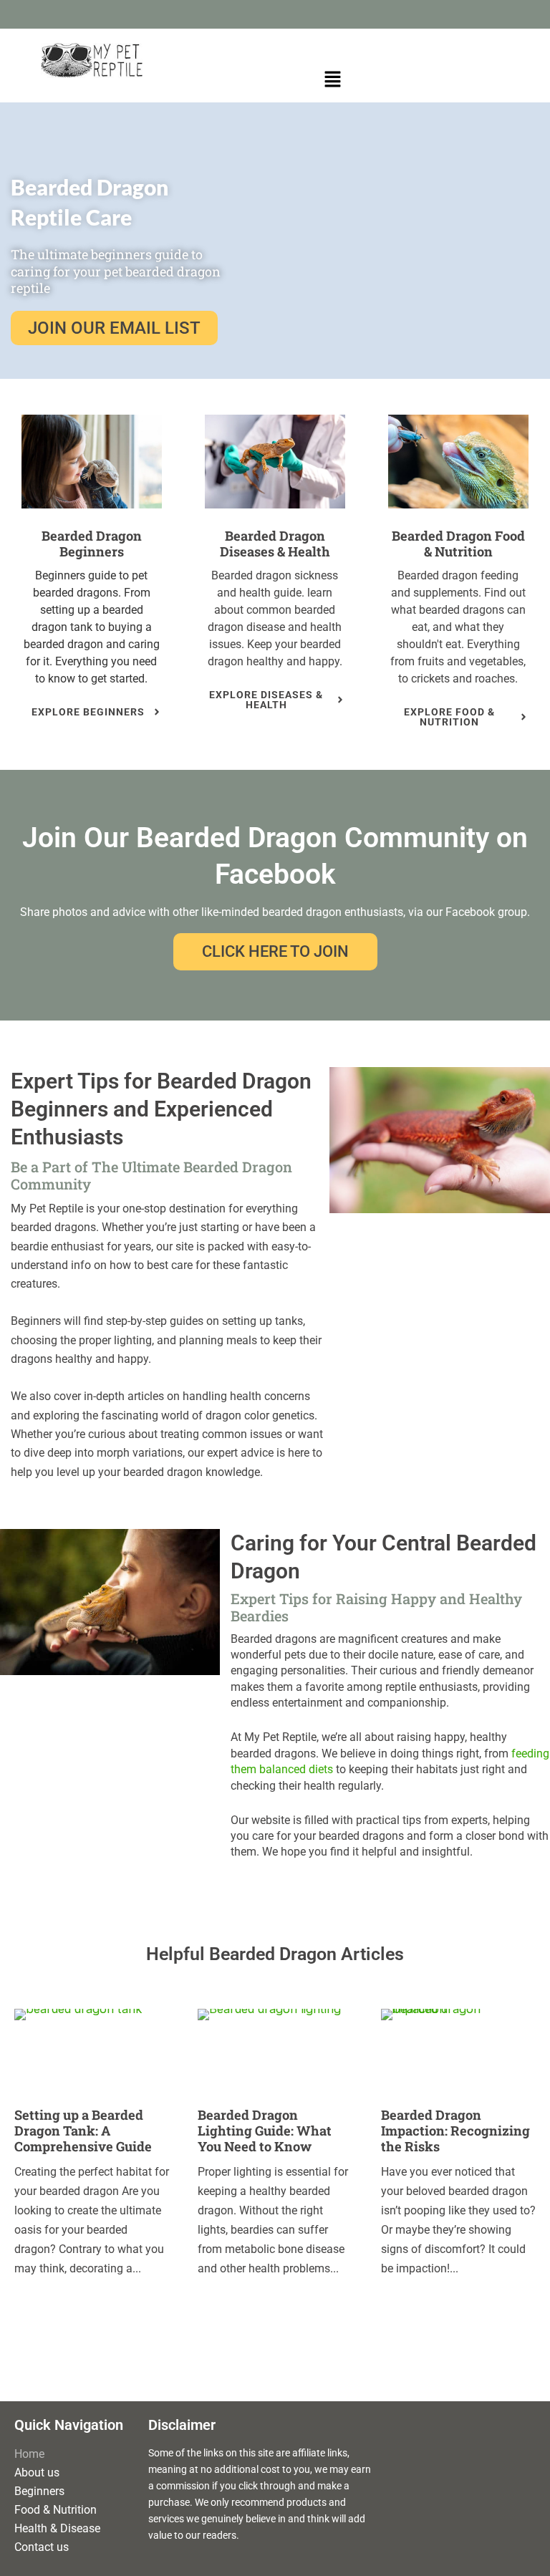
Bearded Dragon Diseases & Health (275, 544)
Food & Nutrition (56, 2510)
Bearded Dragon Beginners (92, 544)
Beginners (39, 2491)
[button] (332, 80)
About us (37, 2473)
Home (29, 2454)
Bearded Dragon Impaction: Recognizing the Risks (455, 2131)
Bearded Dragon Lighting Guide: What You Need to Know (265, 2131)
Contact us (42, 2547)
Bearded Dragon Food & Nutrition (458, 544)
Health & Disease (57, 2528)
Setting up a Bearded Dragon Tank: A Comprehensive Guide (83, 2131)
